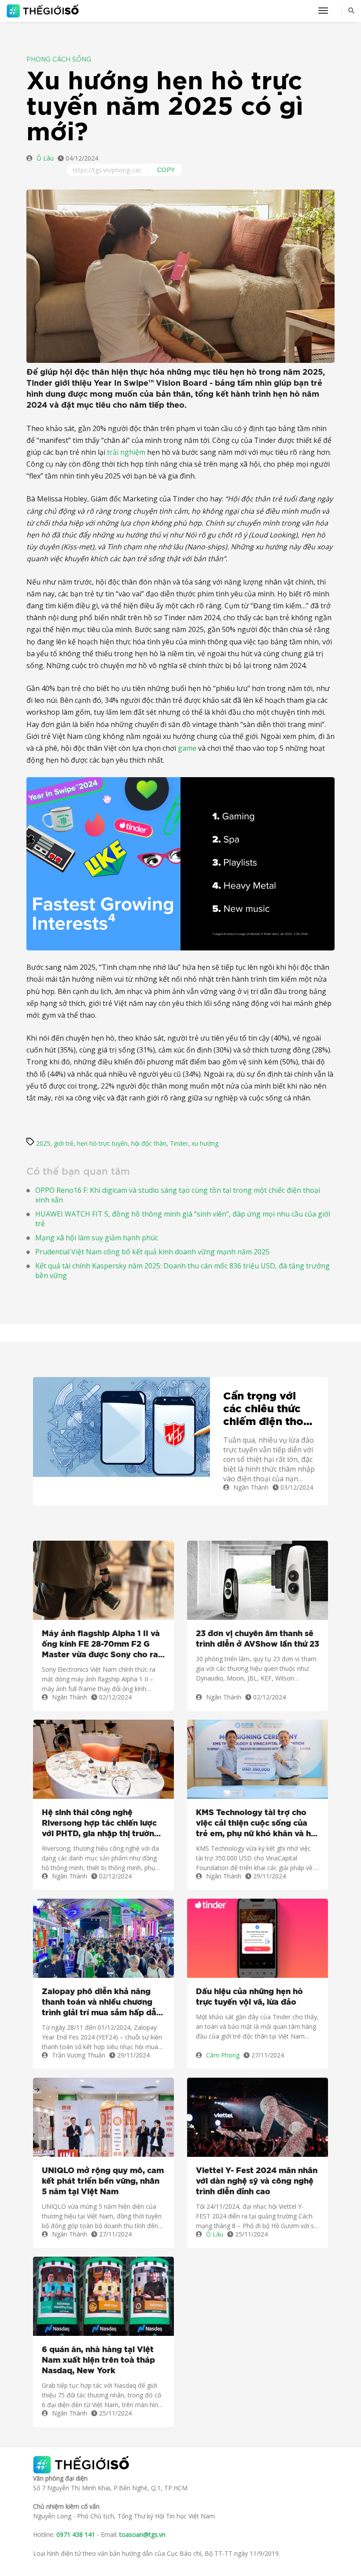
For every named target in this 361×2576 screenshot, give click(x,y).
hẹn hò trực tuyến (102, 1143)
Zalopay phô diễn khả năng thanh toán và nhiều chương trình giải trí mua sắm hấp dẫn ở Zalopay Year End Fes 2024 (101, 2003)
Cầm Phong (223, 2055)
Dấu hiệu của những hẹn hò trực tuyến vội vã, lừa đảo (249, 1997)
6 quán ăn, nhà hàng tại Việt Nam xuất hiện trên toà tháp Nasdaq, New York (98, 2360)
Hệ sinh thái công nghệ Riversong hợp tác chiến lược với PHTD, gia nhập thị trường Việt (101, 1824)
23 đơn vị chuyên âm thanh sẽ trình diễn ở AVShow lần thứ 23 (258, 1639)
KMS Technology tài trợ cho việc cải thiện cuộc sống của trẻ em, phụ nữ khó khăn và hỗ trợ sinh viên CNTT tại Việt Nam (256, 1824)
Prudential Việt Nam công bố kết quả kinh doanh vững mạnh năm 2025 (152, 1252)
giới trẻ (64, 1143)
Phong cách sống (59, 60)
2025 (43, 1143)
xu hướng (205, 1143)
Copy (166, 170)
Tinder (179, 1143)
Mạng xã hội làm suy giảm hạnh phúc (97, 1238)
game (187, 748)
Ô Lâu (45, 158)
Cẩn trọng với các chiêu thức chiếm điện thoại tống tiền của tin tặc (268, 1410)
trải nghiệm (126, 452)
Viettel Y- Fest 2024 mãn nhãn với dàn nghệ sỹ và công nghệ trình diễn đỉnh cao (257, 2181)
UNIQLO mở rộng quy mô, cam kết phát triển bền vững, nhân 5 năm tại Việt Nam (103, 2181)
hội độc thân (149, 1143)
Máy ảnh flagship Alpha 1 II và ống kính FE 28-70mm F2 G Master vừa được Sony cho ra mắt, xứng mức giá (101, 1645)
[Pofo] (44, 11)
